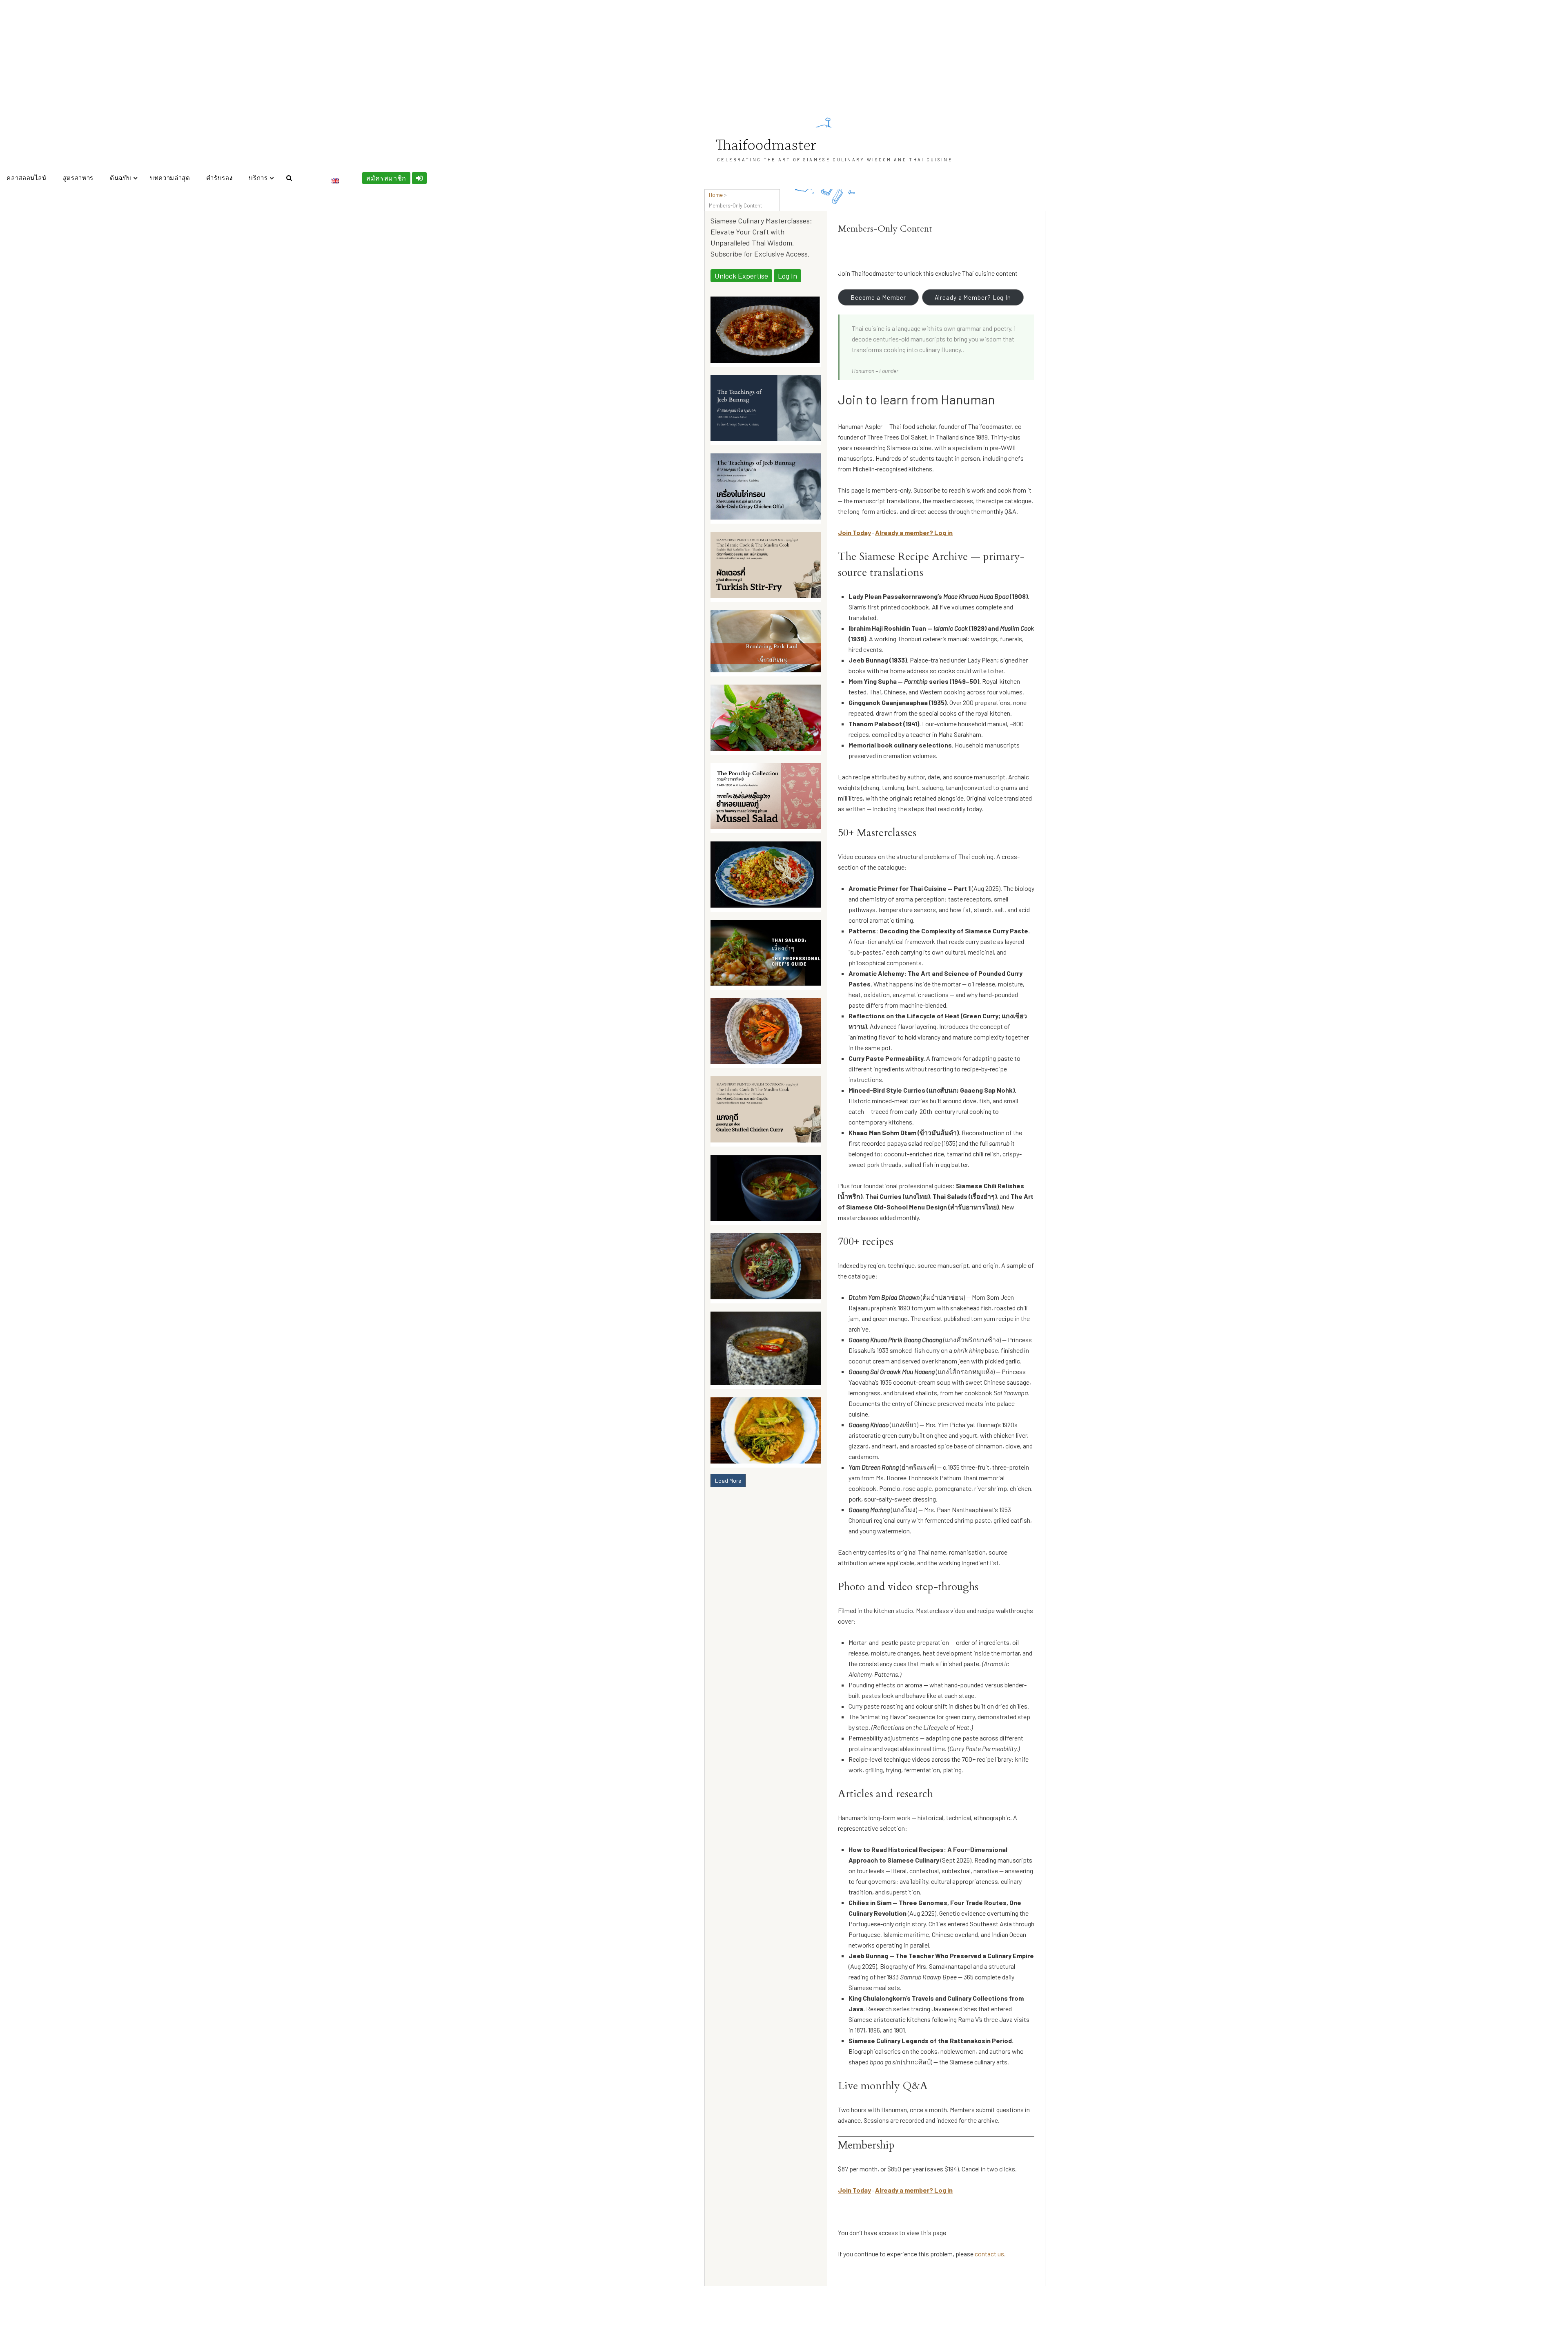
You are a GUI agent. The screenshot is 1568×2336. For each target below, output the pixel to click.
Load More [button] (728, 1480)
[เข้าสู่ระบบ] (420, 178)
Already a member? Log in (914, 532)
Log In (787, 276)
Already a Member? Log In (973, 297)
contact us (989, 2254)
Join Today (854, 532)
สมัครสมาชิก (386, 178)
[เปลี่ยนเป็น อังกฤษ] (335, 181)
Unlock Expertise (741, 276)
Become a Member (878, 297)
